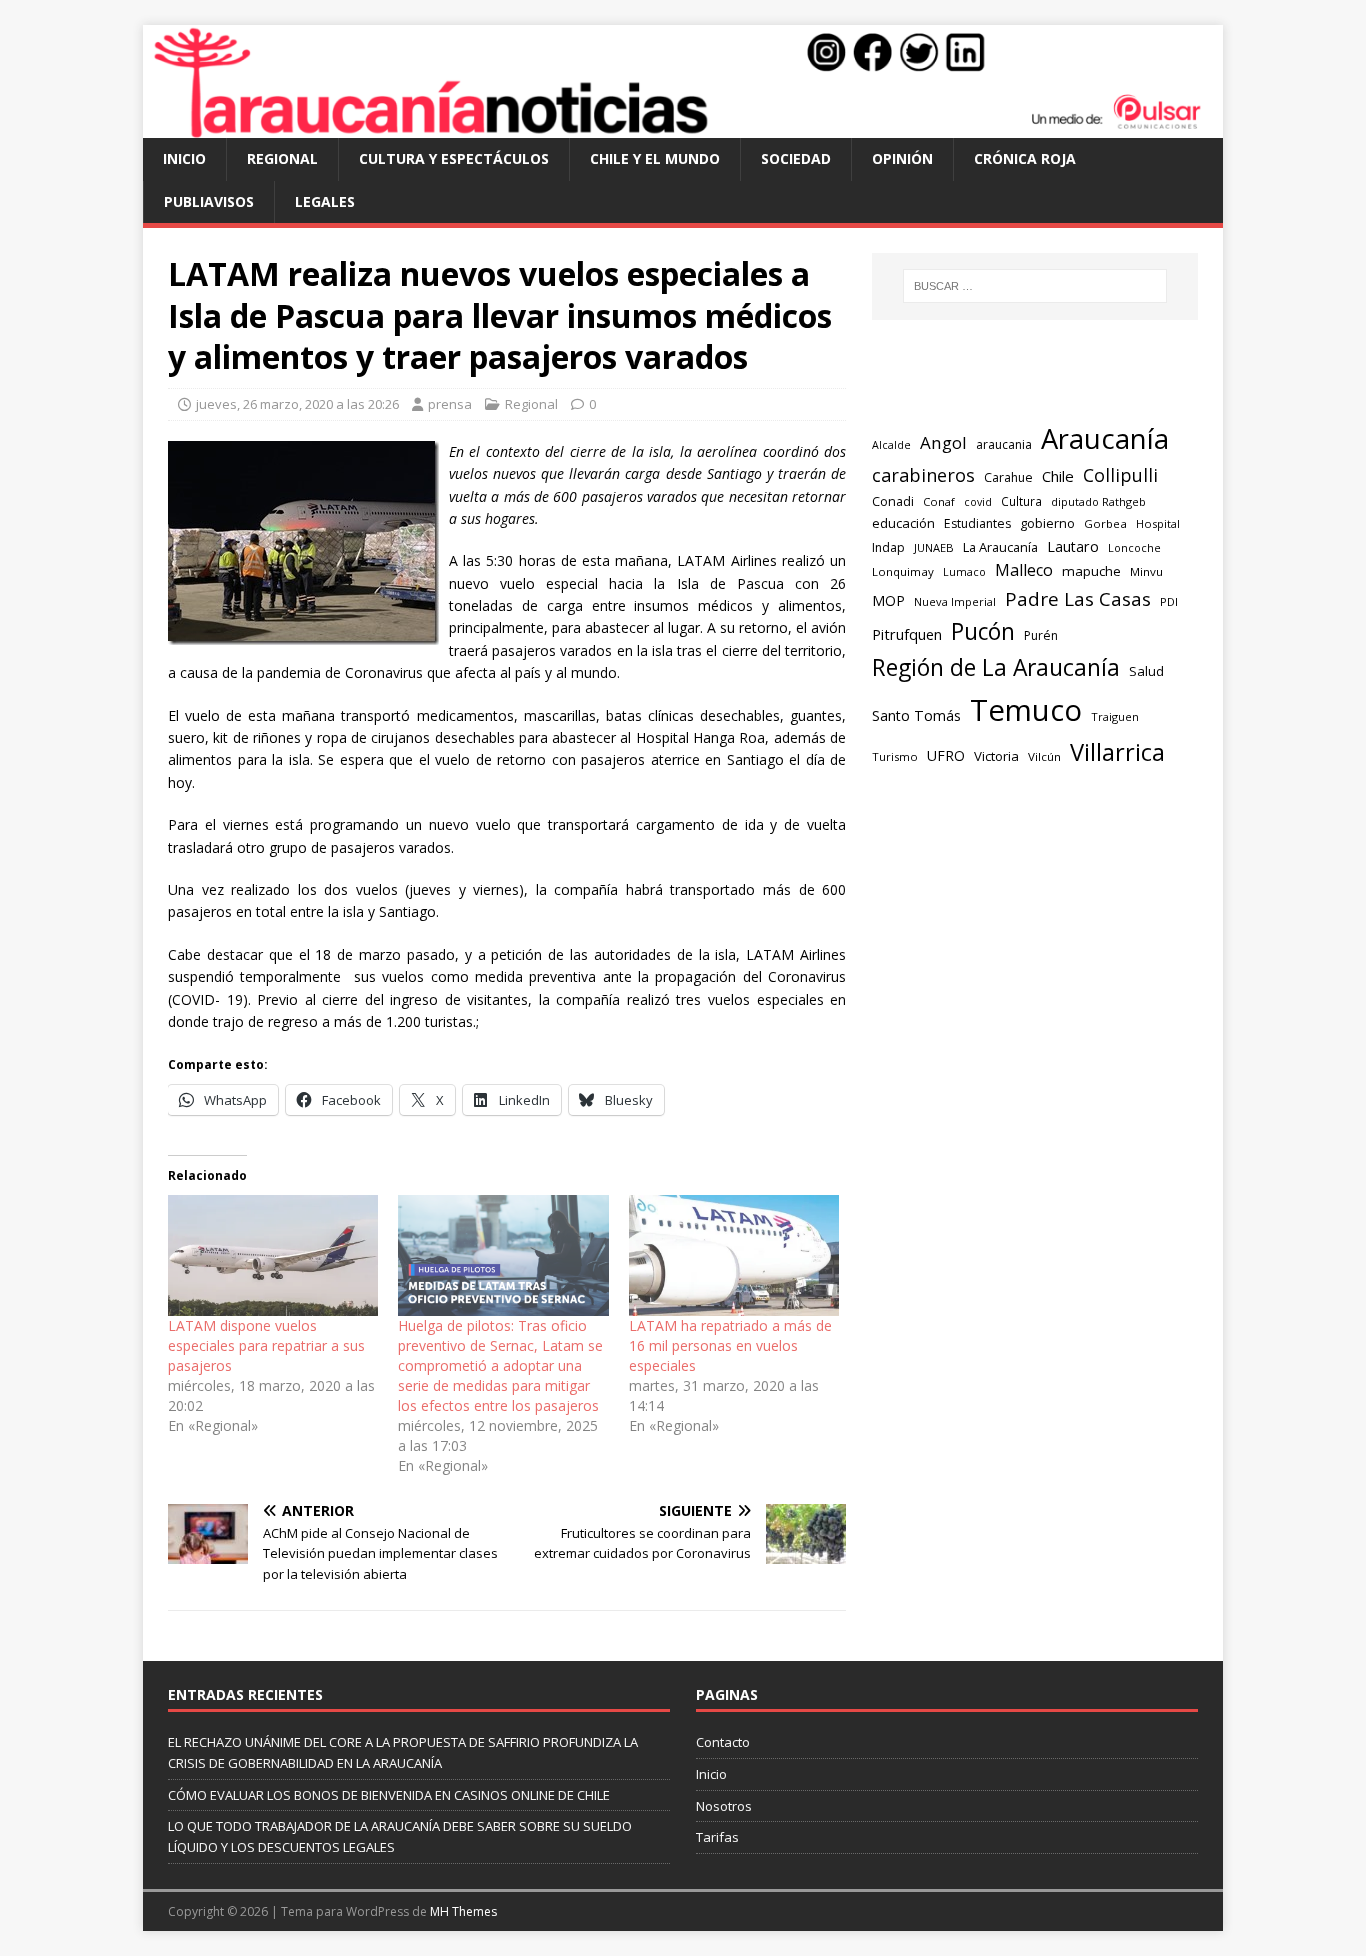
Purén (1041, 635)
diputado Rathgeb (1098, 501)
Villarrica (1117, 752)
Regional (282, 158)
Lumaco (964, 571)
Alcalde (891, 445)
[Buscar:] (1035, 286)
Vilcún (1044, 756)
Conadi (893, 501)
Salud (1146, 671)
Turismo (895, 756)
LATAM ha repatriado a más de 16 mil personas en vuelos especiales (730, 1345)
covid (978, 502)
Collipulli (1120, 475)
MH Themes (463, 1911)
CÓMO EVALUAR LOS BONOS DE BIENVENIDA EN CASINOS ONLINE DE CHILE (389, 1795)
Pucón (983, 631)
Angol (943, 442)
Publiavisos (209, 201)
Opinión (902, 158)
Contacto (723, 1742)
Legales (325, 201)
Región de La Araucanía (996, 667)
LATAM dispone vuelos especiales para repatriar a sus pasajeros (266, 1345)
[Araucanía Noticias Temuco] (683, 126)
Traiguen (1115, 716)
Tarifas (717, 1837)
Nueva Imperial (955, 601)
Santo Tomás (916, 715)
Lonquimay (903, 571)
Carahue (1008, 477)
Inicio (184, 158)
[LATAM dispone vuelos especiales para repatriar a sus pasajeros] (273, 1255)
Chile (1058, 476)
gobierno (1047, 523)
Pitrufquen (907, 634)
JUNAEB (934, 547)
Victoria (996, 756)
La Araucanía (1000, 547)
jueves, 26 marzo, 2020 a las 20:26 (297, 404)
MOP (888, 600)
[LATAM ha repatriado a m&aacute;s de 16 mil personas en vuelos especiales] (734, 1255)
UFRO (946, 755)
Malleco (1024, 570)
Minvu (1146, 571)
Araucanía (1105, 438)
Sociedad (796, 158)
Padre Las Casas (1078, 599)
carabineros (923, 475)
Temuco (1026, 710)
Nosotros (724, 1806)
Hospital (1158, 523)
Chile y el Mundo (655, 158)
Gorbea (1105, 523)
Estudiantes (977, 523)
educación (903, 523)
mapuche (1091, 571)
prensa (450, 404)
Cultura (1021, 501)
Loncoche (1134, 547)
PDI (1169, 601)
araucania (1004, 444)
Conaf (939, 501)
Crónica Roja (1025, 158)
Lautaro (1073, 546)
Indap (888, 547)
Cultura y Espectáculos (454, 158)
